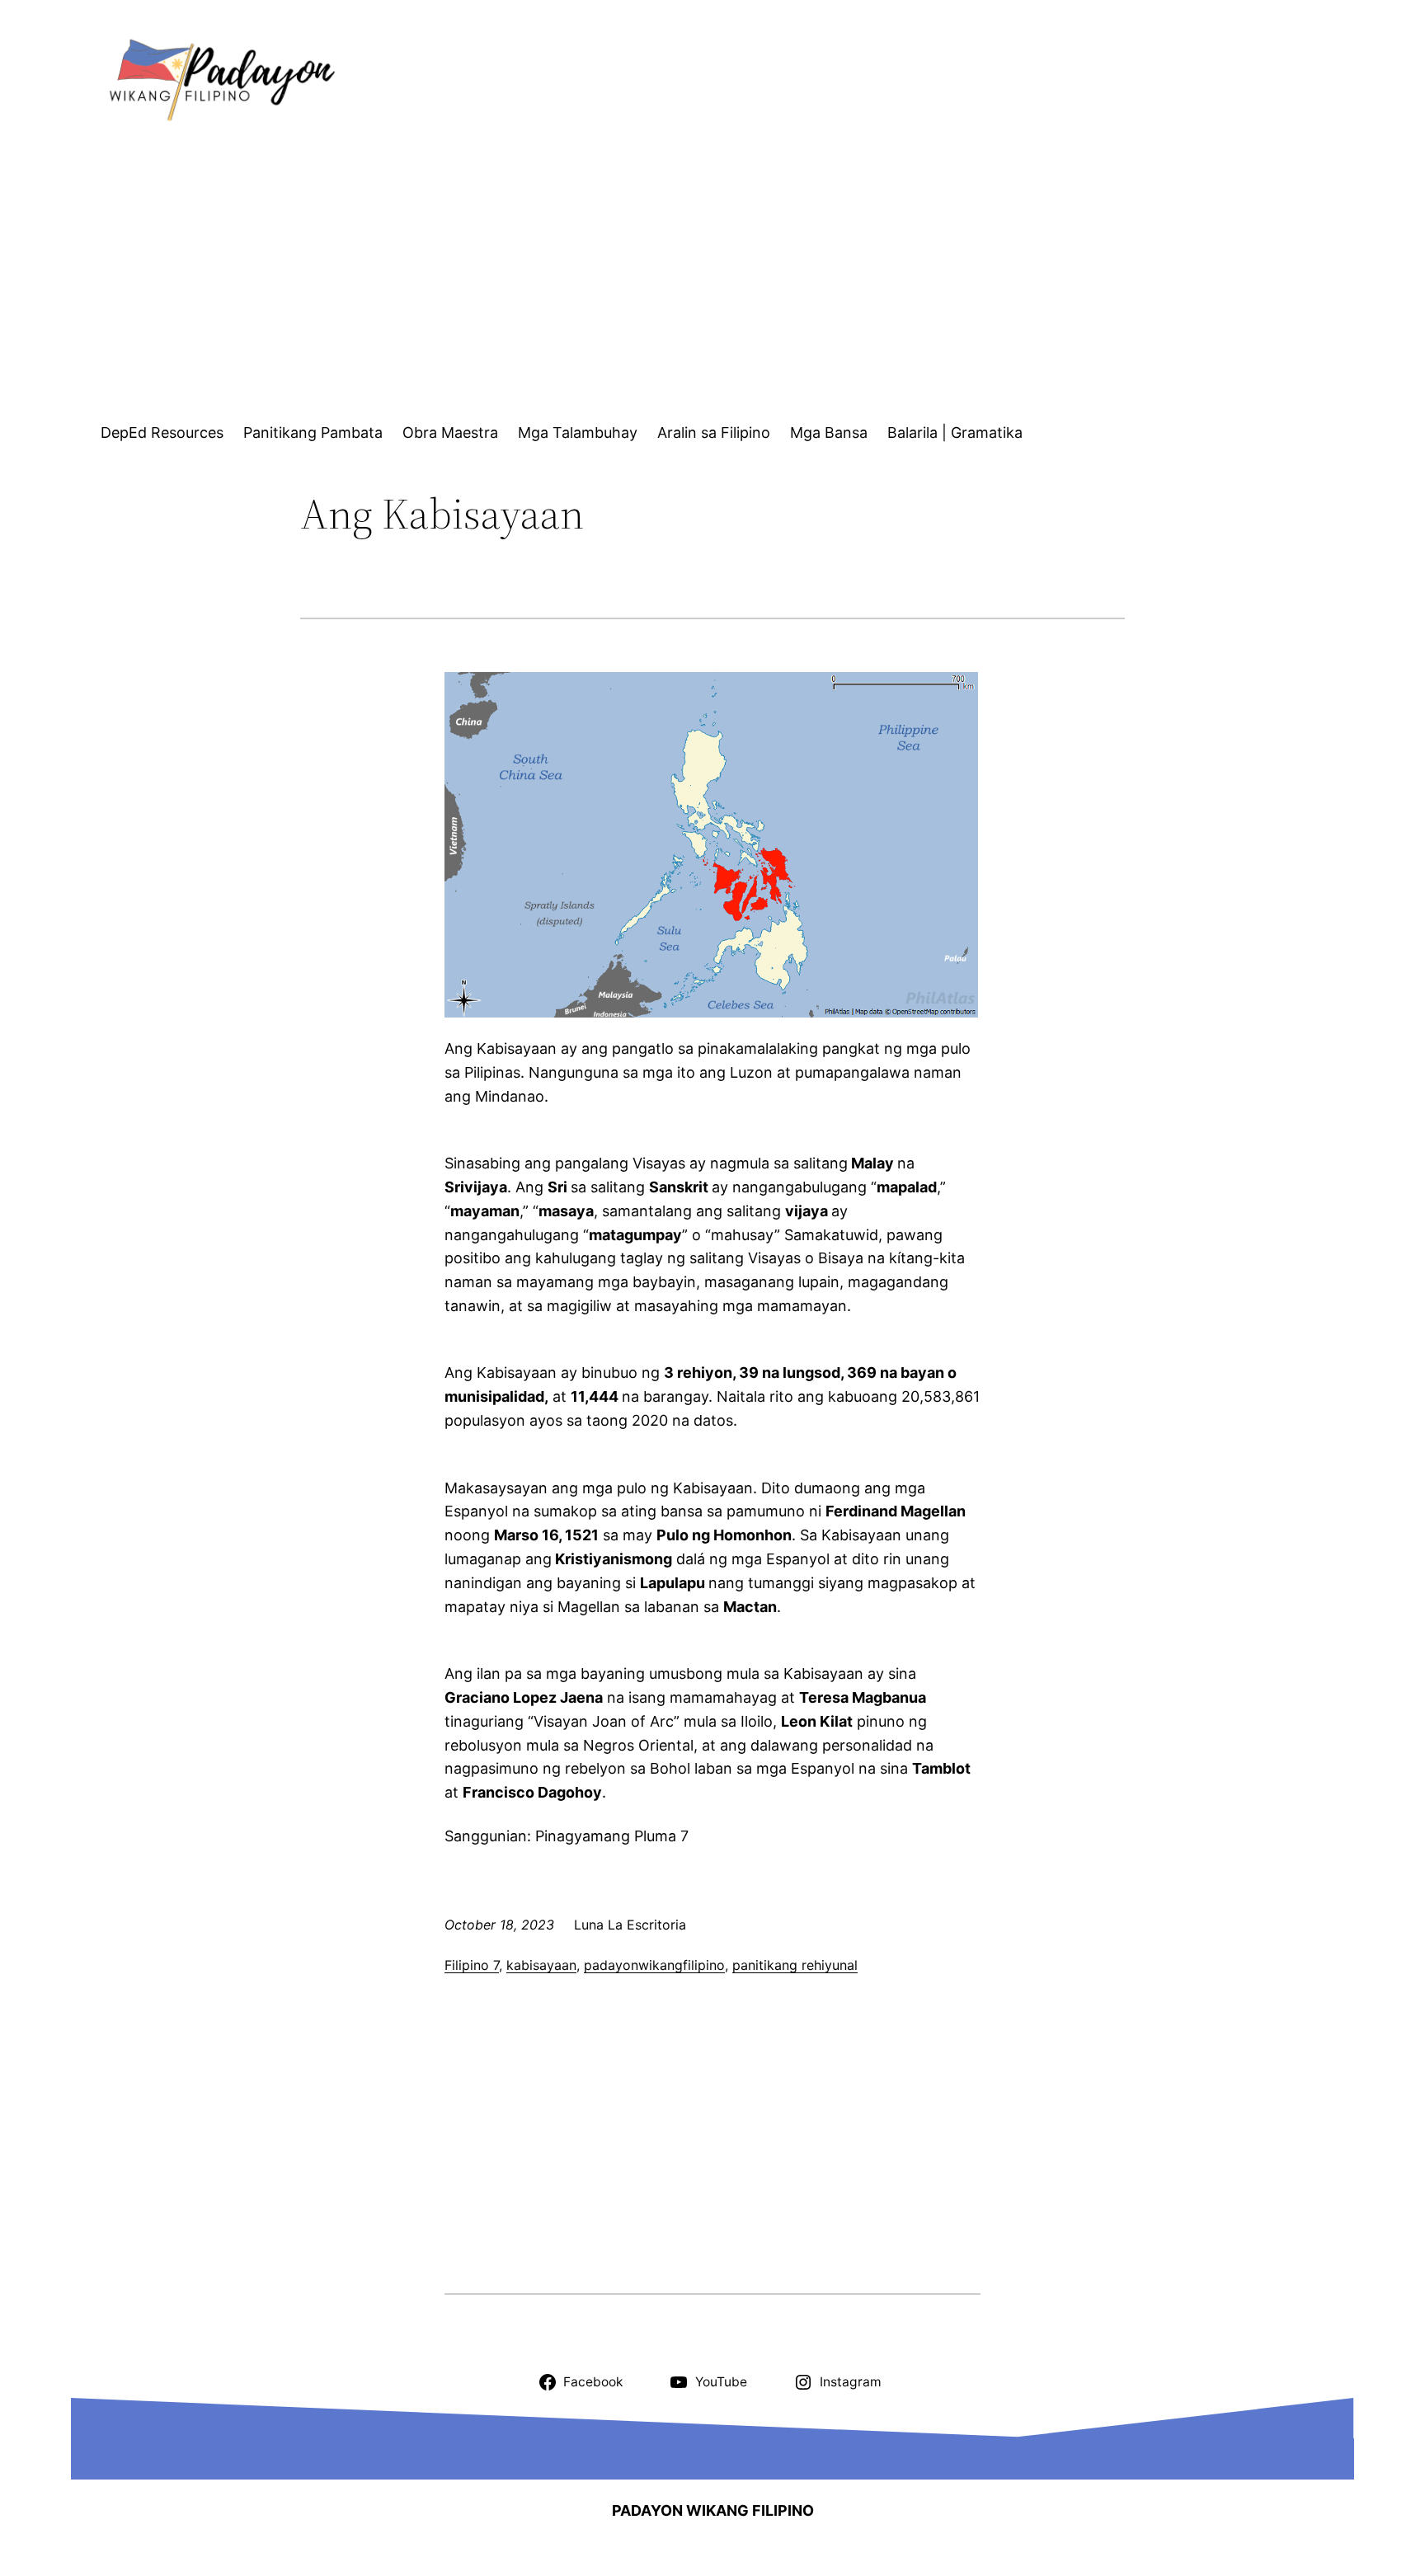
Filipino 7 (472, 1965)
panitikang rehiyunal (795, 1965)
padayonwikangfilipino (654, 1965)
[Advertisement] (727, 278)
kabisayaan (541, 1965)
